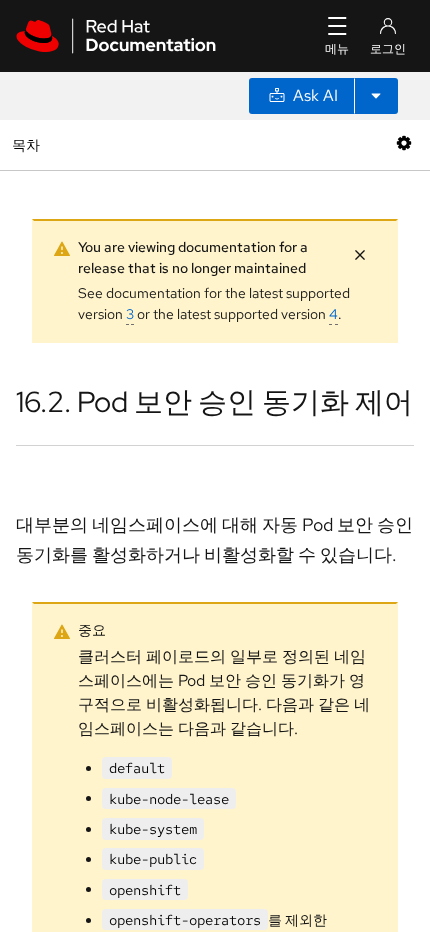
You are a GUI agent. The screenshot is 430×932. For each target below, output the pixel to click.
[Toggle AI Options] (376, 96)
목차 (28, 144)
